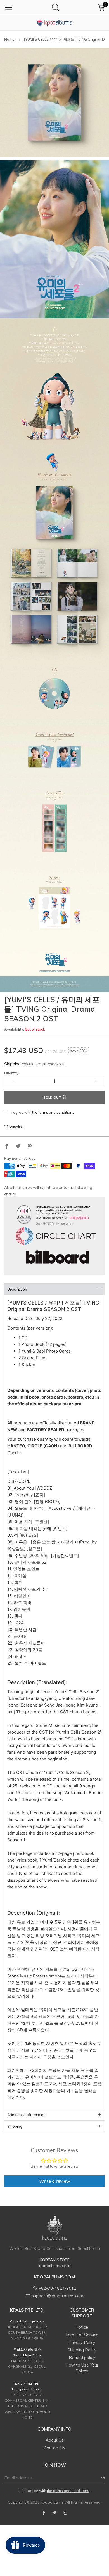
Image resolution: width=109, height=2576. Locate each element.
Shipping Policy (82, 2350)
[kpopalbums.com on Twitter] (54, 2513)
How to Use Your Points (82, 2368)
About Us (55, 2440)
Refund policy (82, 2357)
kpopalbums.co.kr (54, 2266)
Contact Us (55, 2448)
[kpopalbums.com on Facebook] (44, 2513)
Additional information (26, 2115)
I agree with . (43, 1112)
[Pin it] (30, 1147)
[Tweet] (18, 1147)
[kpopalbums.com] (54, 23)
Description (17, 1289)
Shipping (12, 1064)
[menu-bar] (8, 7)
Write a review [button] (55, 2181)
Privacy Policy (82, 2342)
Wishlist (16, 1127)
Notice (82, 2327)
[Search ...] (55, 7)
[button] (13, 1081)
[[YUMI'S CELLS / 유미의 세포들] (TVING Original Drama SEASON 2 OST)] (54, 102)
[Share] (7, 1147)
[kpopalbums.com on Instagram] (65, 2513)
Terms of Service (82, 2335)
